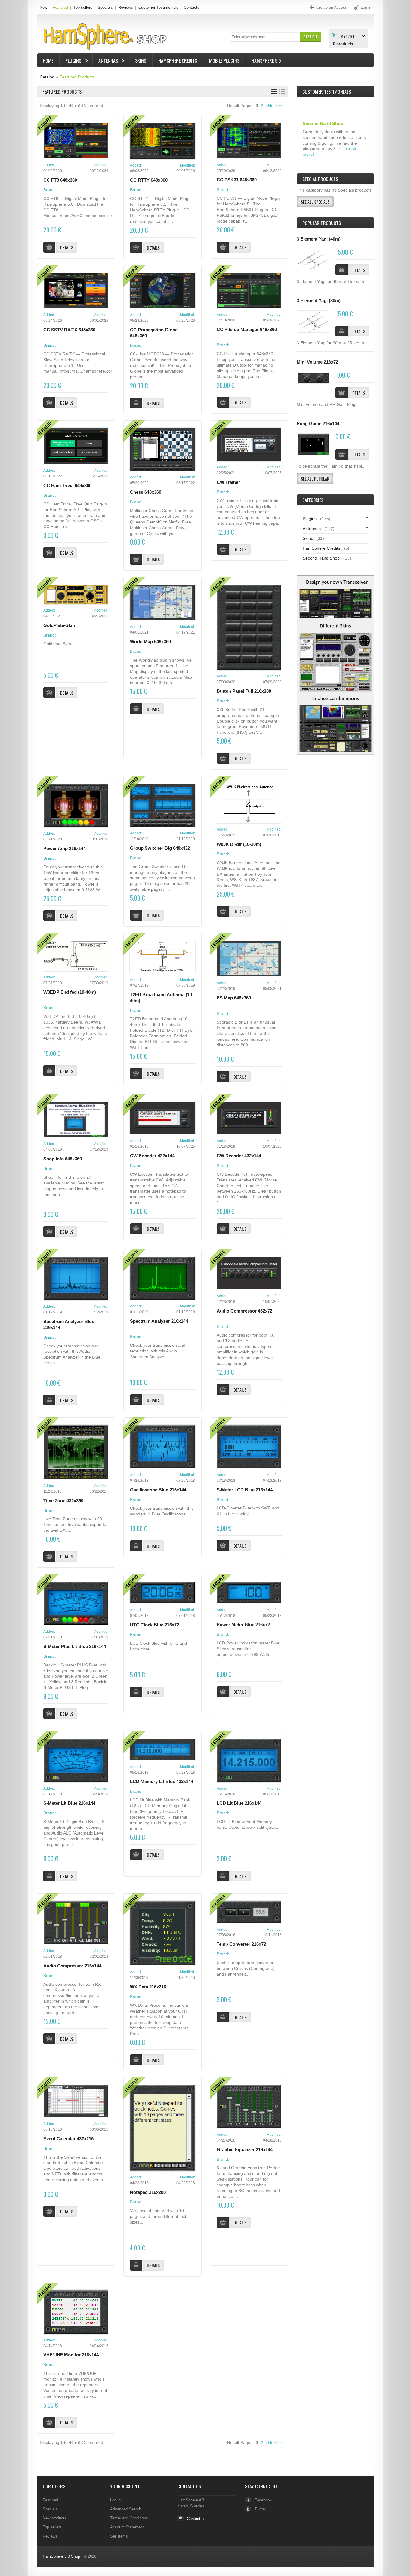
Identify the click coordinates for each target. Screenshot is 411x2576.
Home (48, 60)
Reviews (126, 7)
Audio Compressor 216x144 (72, 1966)
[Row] (282, 92)
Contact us (196, 2519)
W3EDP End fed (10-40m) (70, 992)
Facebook (263, 2500)
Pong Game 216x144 (318, 424)
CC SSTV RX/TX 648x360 (69, 330)
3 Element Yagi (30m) (319, 301)
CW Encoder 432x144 (152, 1156)
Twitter (260, 2509)
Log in (115, 2500)
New (43, 7)
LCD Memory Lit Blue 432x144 (162, 1782)
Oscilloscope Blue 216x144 (158, 1490)
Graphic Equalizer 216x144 (245, 2150)
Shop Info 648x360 (63, 1159)
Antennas (105, 61)
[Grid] (274, 92)
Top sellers (83, 7)
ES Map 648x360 (234, 998)
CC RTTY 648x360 (149, 180)
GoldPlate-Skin (59, 625)
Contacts (192, 7)
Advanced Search (126, 2509)
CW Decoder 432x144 (239, 1156)
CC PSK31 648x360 (237, 180)
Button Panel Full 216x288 (244, 691)
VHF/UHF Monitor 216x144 (71, 2355)
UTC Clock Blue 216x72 (155, 1625)
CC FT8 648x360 (60, 180)
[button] (310, 37)
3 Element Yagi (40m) (319, 239)
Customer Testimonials (158, 7)
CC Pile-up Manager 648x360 (247, 330)
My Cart (348, 36)
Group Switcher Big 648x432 (160, 848)
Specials (105, 7)
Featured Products (77, 77)
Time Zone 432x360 (63, 1501)
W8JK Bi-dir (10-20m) (239, 844)
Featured (60, 7)
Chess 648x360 (146, 492)
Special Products (320, 179)
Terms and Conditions (129, 2518)
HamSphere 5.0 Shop (61, 2556)
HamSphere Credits (178, 60)
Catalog (47, 77)
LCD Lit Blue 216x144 (239, 1803)
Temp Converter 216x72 (241, 1944)
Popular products (322, 223)
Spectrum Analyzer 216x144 (159, 1321)
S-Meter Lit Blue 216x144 (69, 1803)
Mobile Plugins (224, 60)
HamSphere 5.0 (266, 60)
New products (55, 2518)
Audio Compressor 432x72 (244, 1311)
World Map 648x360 (150, 642)
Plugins (70, 61)
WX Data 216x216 (148, 1987)
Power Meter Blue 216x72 (243, 1625)
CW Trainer (228, 482)
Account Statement (127, 2527)
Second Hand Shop (321, 558)
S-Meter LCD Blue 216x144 (245, 1490)
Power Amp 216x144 (65, 849)
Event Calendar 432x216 (68, 2139)
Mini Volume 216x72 (317, 362)
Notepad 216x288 (148, 2192)
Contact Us (189, 2486)
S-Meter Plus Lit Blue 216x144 (75, 1647)
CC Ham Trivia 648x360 (67, 486)
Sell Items (119, 2536)
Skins (141, 60)
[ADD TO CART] (341, 270)
